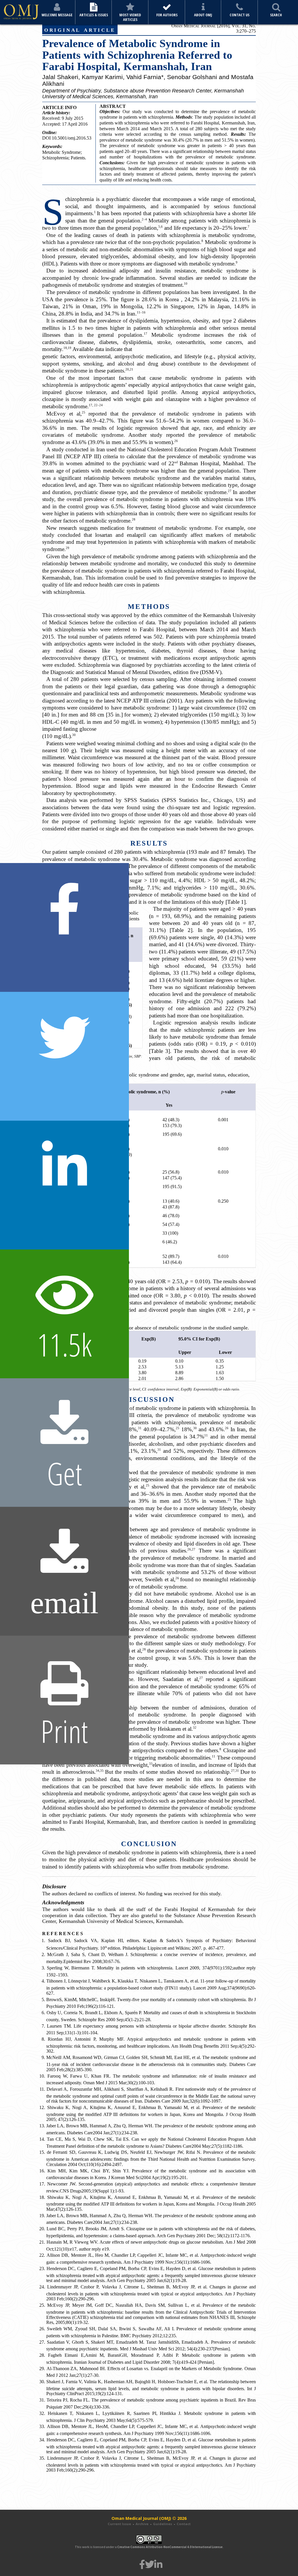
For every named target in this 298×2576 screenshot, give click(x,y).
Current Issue (119, 2524)
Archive (142, 2524)
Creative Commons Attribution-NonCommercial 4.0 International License (170, 2547)
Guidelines (163, 2524)
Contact (184, 2524)
